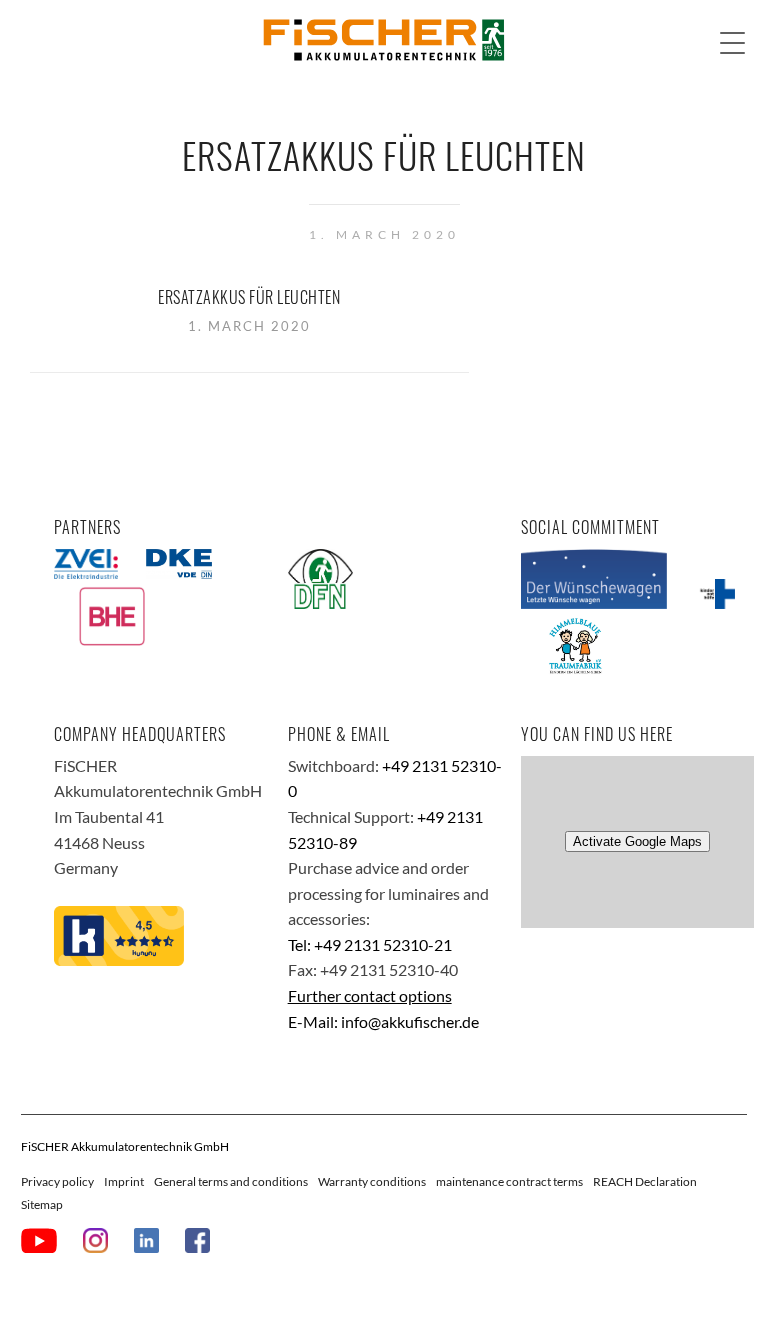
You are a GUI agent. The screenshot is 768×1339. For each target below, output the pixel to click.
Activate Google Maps (637, 841)
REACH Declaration (645, 1181)
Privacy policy (57, 1181)
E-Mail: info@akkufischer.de (383, 1021)
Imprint (124, 1181)
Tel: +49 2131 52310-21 (370, 944)
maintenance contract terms (509, 1181)
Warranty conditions (372, 1181)
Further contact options (370, 995)
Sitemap (42, 1204)
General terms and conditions (231, 1181)
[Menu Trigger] (732, 42)
